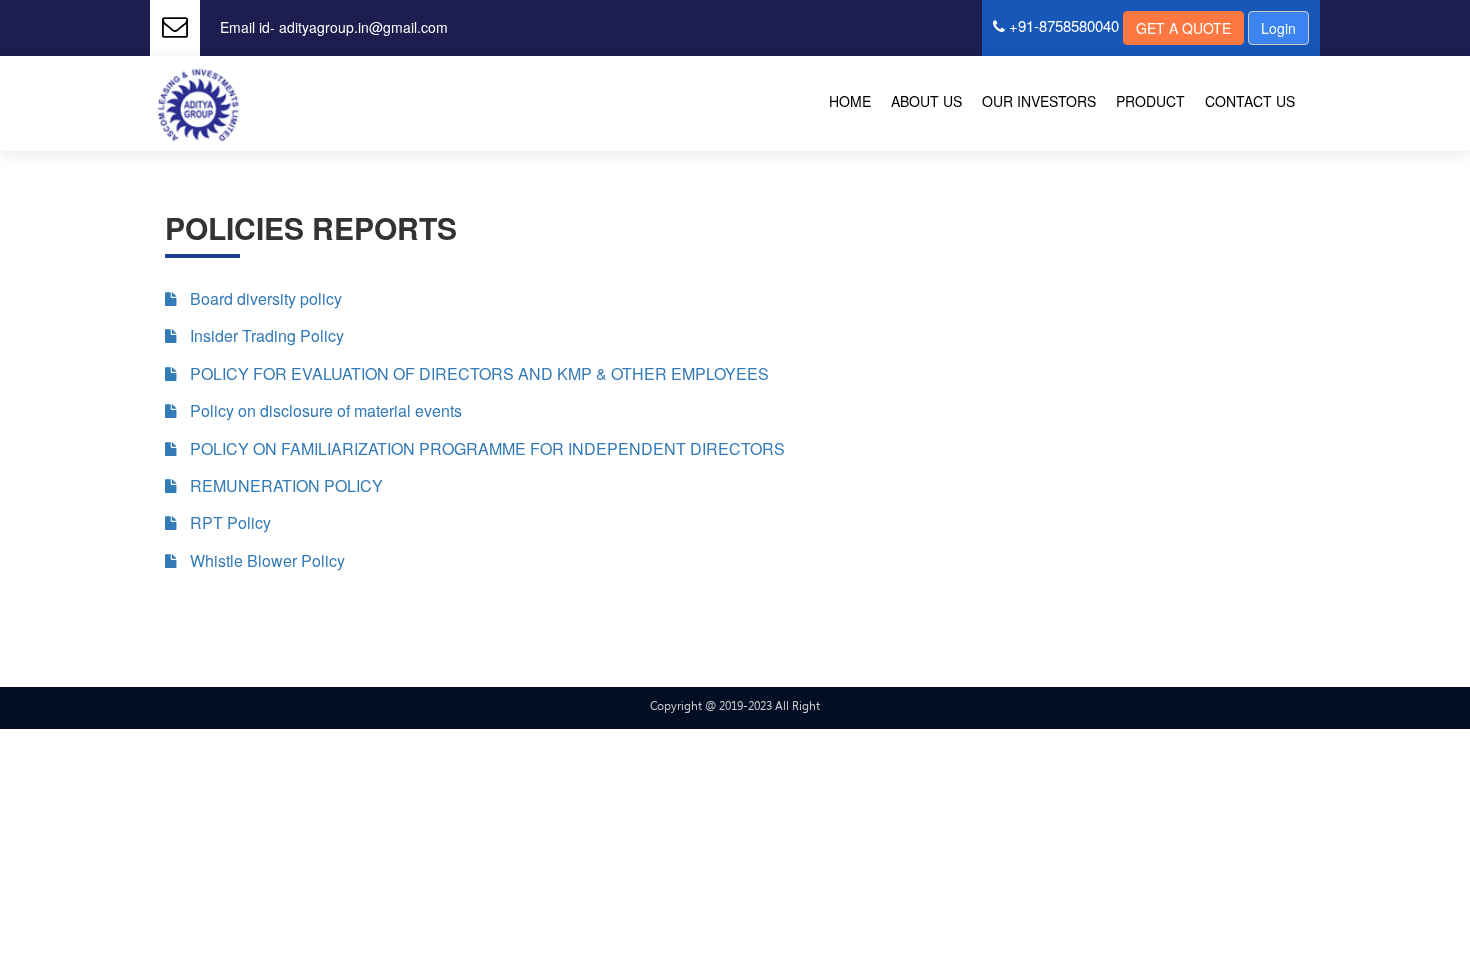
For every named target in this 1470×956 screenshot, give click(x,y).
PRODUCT (1150, 101)
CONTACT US (1250, 101)
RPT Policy (228, 523)
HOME (850, 101)
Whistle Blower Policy (265, 561)
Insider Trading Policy (265, 336)
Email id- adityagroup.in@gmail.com (334, 27)
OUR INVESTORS (1039, 101)
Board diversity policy (264, 299)
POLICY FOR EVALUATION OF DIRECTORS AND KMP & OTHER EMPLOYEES (477, 374)
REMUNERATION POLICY (284, 486)
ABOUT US (926, 101)
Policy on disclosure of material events (324, 411)
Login (1278, 28)
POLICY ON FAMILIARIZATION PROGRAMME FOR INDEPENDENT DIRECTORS (485, 449)
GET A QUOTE (1183, 28)
